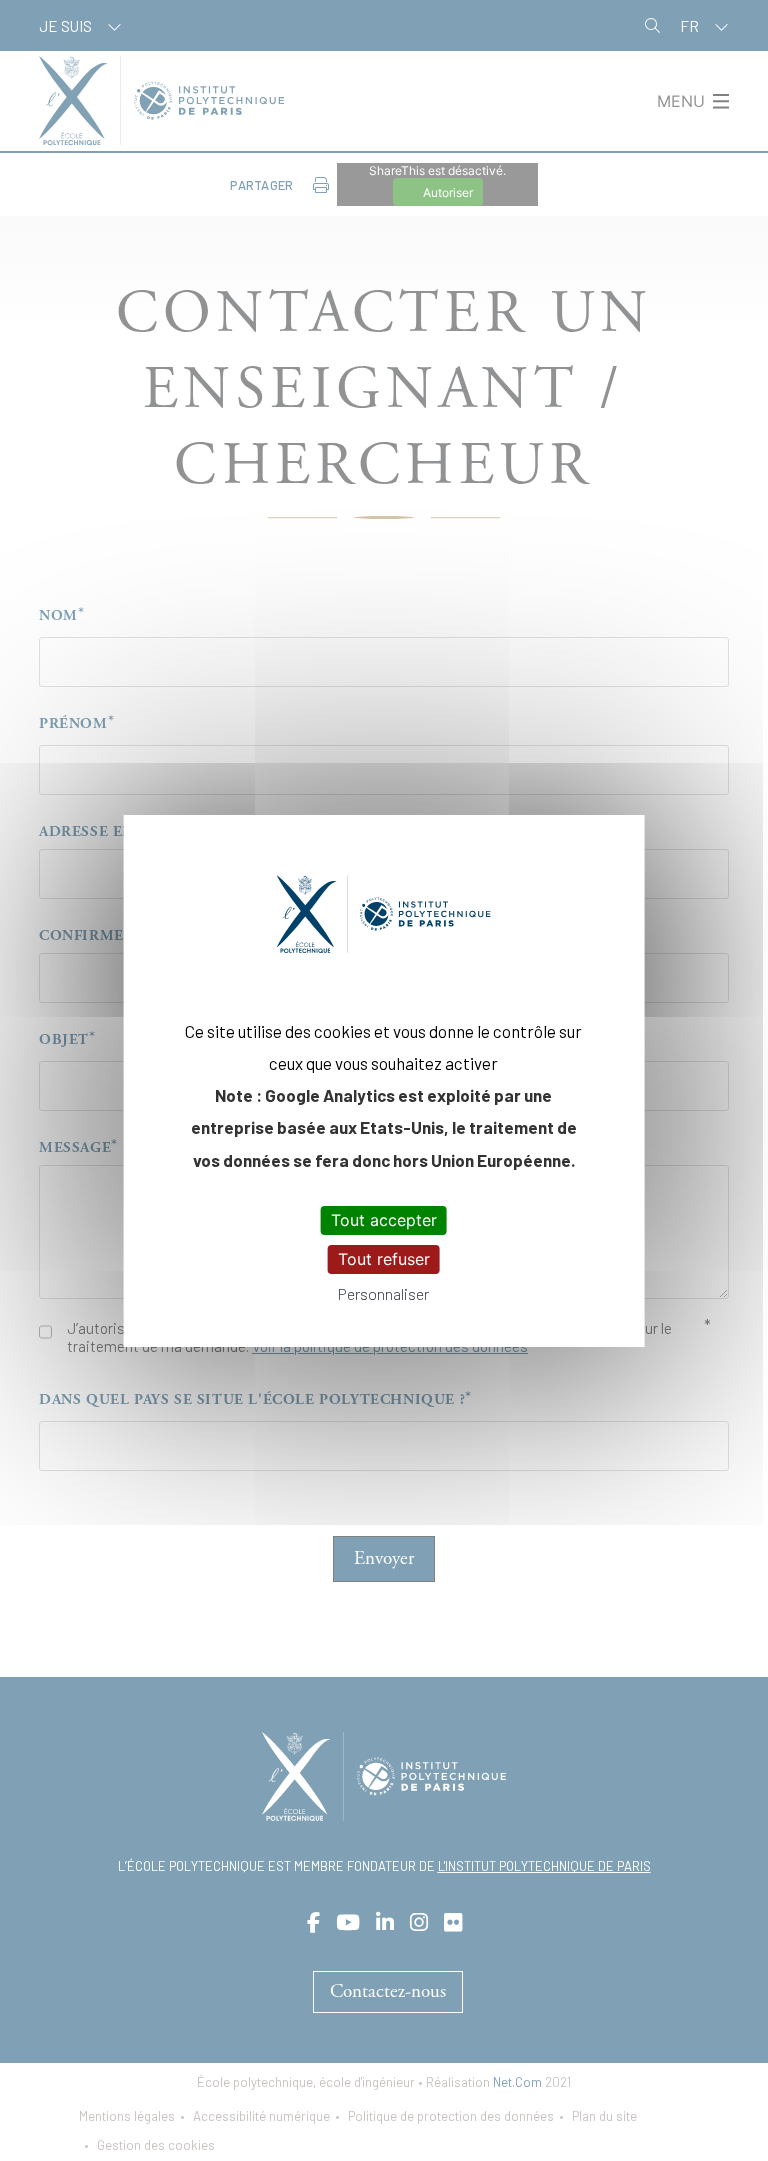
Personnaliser (383, 1293)
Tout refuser (384, 1259)
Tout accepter (384, 1220)
